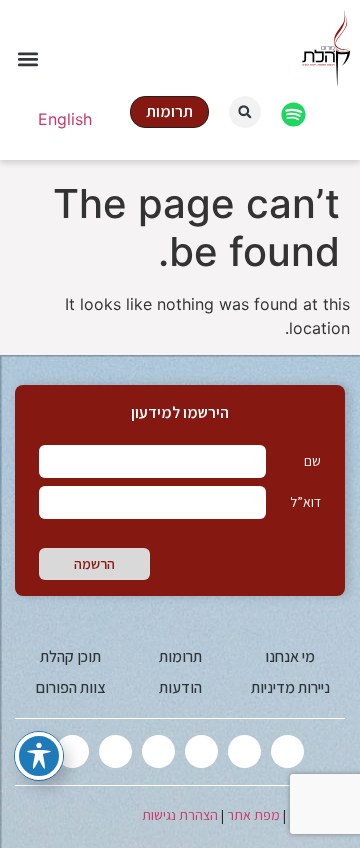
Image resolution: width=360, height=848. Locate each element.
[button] (27, 59)
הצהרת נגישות (180, 815)
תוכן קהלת (70, 656)
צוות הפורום (70, 687)
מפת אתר (253, 815)
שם (312, 461)
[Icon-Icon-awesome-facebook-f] (244, 751)
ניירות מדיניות (290, 687)
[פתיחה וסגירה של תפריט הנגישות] (39, 756)
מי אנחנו (290, 656)
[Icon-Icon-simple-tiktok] (115, 751)
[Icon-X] (287, 751)
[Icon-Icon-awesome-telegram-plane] (72, 751)
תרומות (180, 656)
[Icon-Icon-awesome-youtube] (158, 751)
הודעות (180, 687)
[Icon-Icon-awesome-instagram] (201, 751)
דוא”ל (305, 502)
